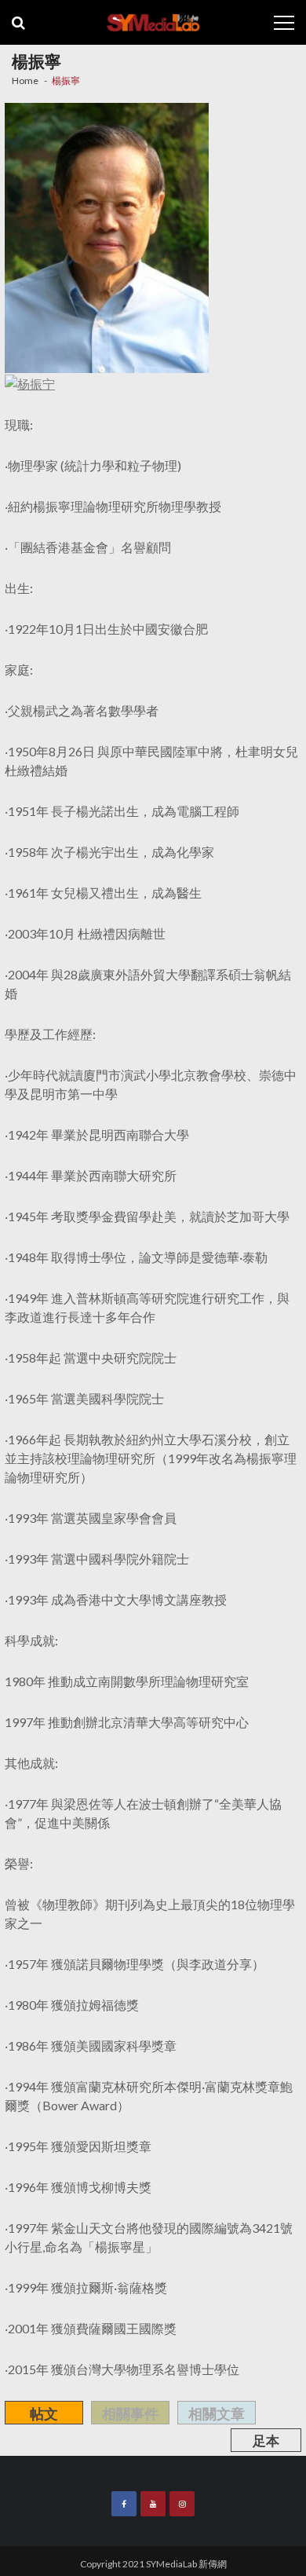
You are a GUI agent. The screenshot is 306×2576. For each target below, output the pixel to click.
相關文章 (217, 2413)
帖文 (44, 2413)
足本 (266, 2441)
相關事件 (130, 2413)
